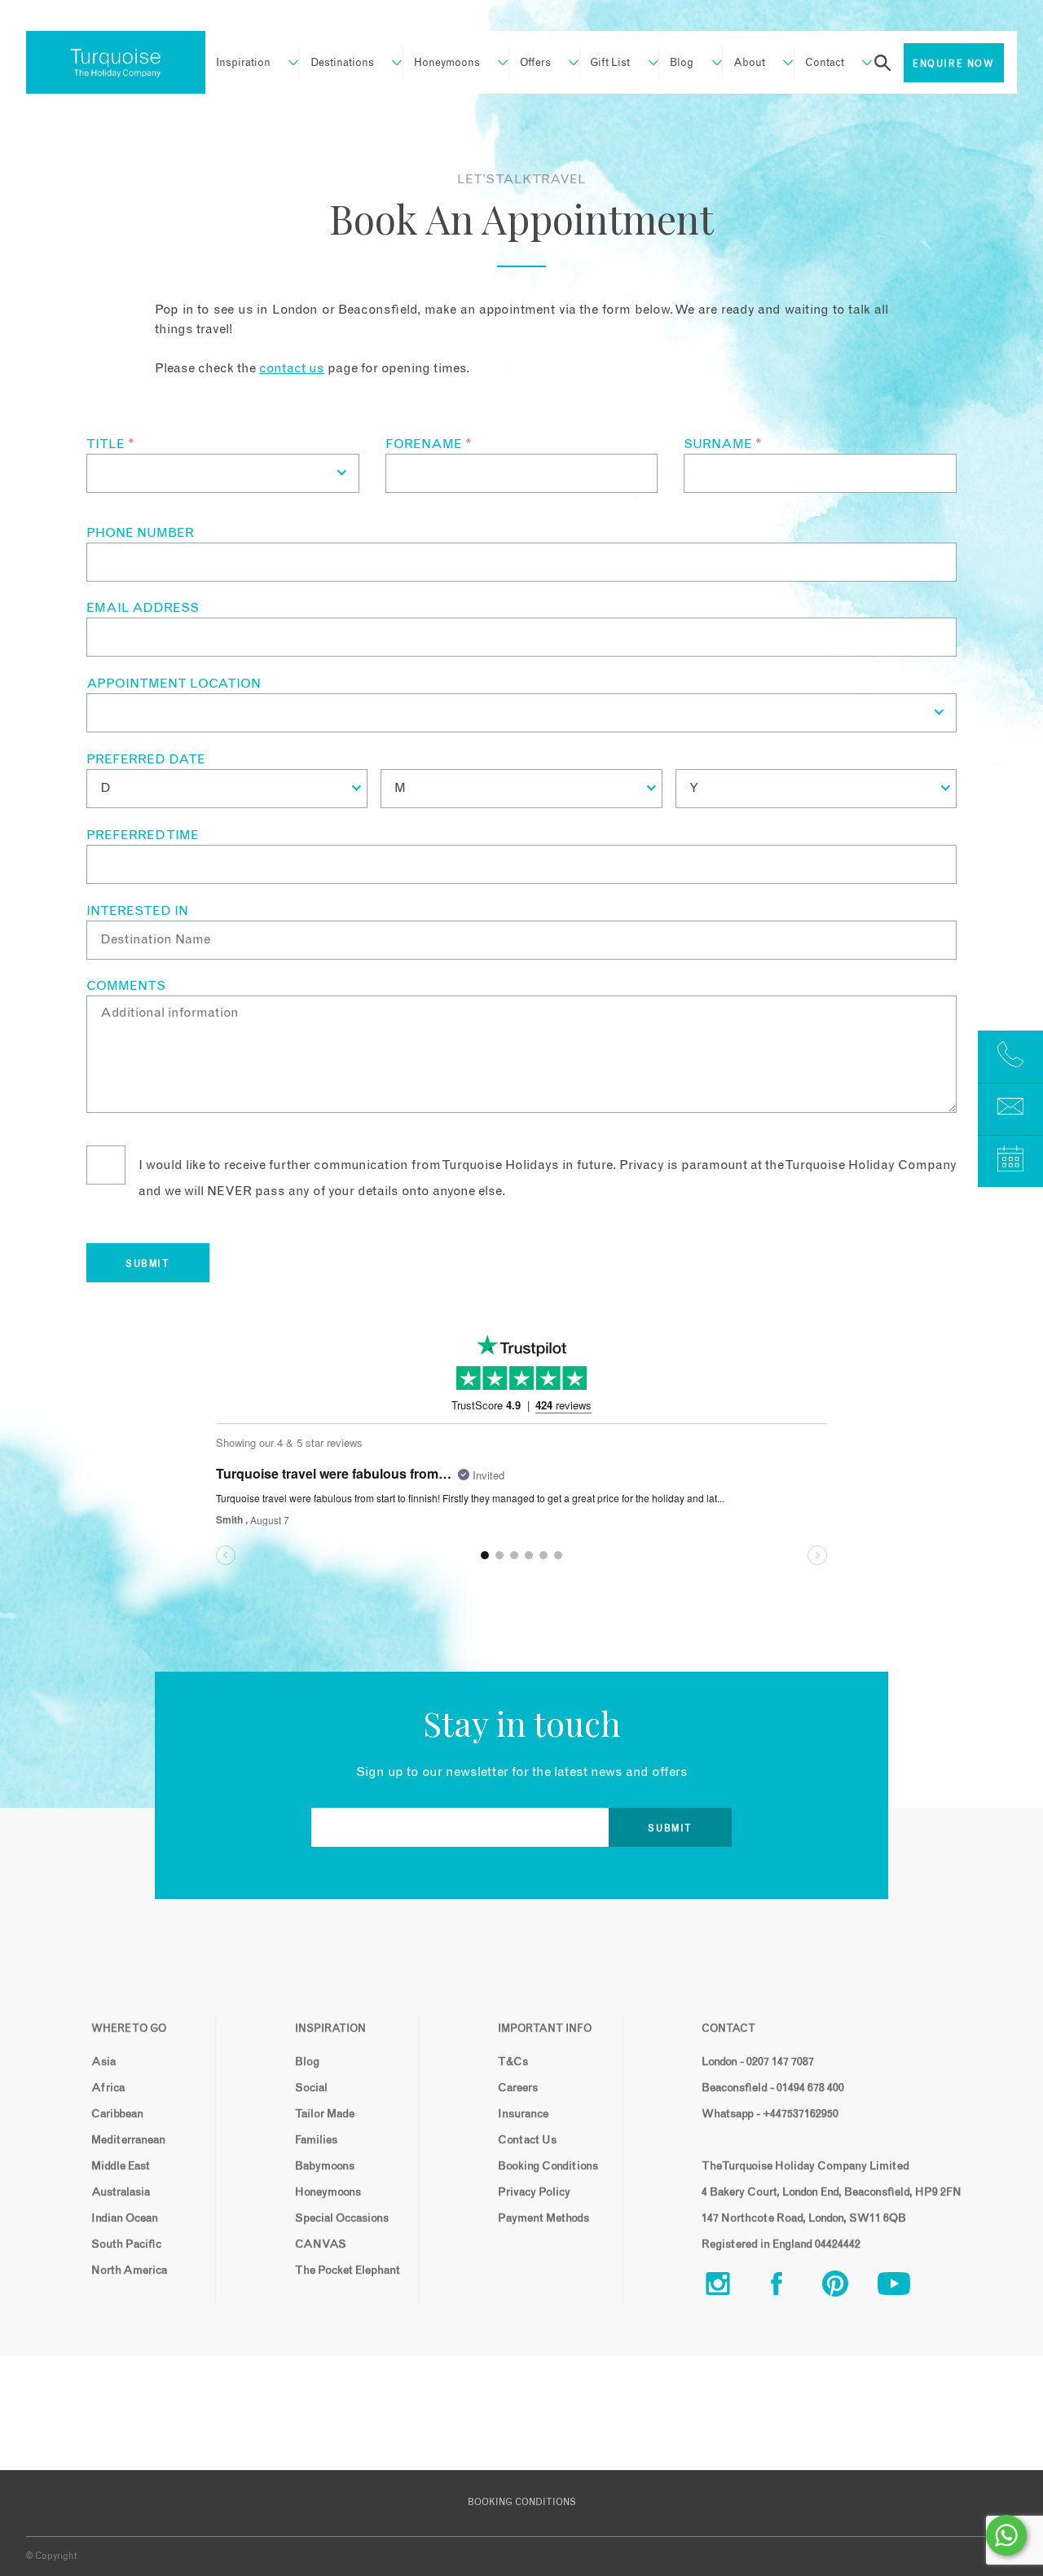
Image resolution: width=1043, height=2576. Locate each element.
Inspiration (243, 63)
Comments (126, 986)
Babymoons (325, 2166)
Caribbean (117, 2114)
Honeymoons (447, 63)
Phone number (140, 533)
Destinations (342, 63)
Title (110, 444)
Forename (429, 444)
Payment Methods (544, 2218)
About (749, 63)
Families (316, 2140)
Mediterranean (128, 2140)
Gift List (610, 63)
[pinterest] (848, 2287)
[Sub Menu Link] (286, 63)
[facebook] (790, 2287)
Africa (108, 2088)
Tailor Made (325, 2114)
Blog (682, 63)
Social (311, 2088)
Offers (535, 63)
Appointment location (174, 684)
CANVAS (321, 2244)
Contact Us (527, 2140)
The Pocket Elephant (348, 2270)
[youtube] (907, 2287)
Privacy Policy (534, 2192)
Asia (103, 2062)
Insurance (523, 2114)
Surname (723, 444)
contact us (292, 368)
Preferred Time (143, 835)
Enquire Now (954, 64)
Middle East (121, 2166)
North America (129, 2270)
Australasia (121, 2192)
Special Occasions (342, 2218)
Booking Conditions (548, 2166)
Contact (825, 63)
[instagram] (731, 2287)
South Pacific (126, 2244)
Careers (518, 2088)
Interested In (137, 911)
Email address (143, 608)
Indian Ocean (125, 2218)
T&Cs (513, 2062)
